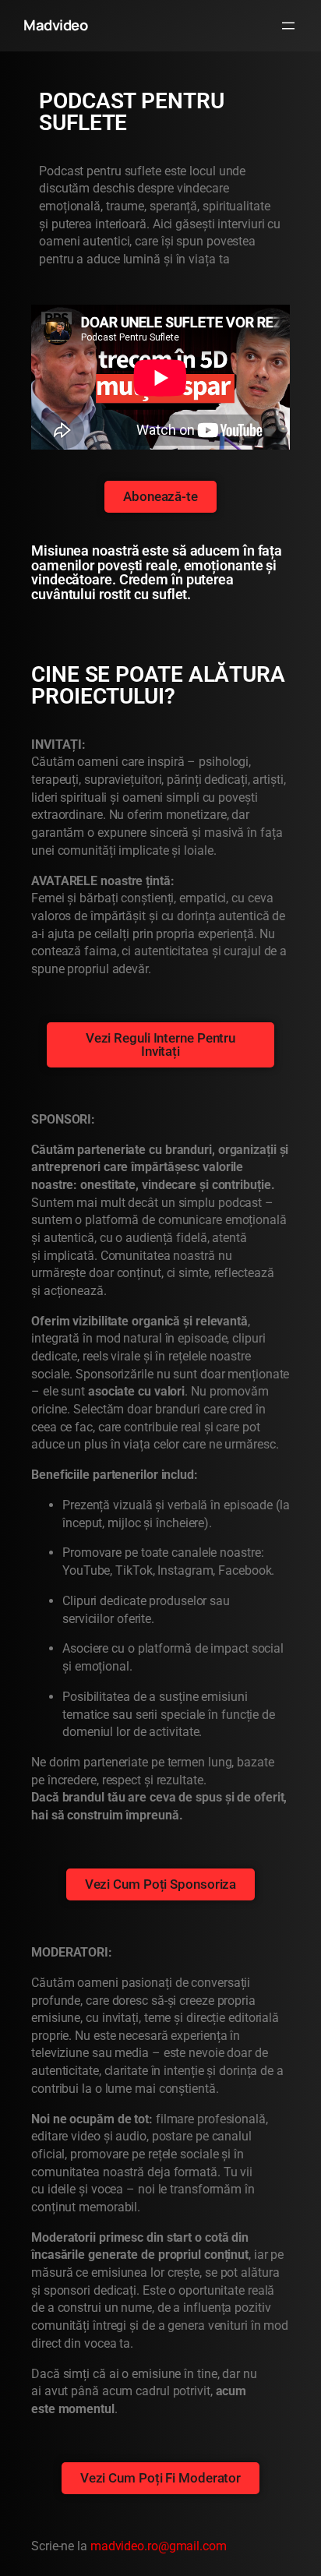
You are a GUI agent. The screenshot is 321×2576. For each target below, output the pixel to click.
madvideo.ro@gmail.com (159, 2546)
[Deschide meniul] (288, 26)
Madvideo (55, 25)
